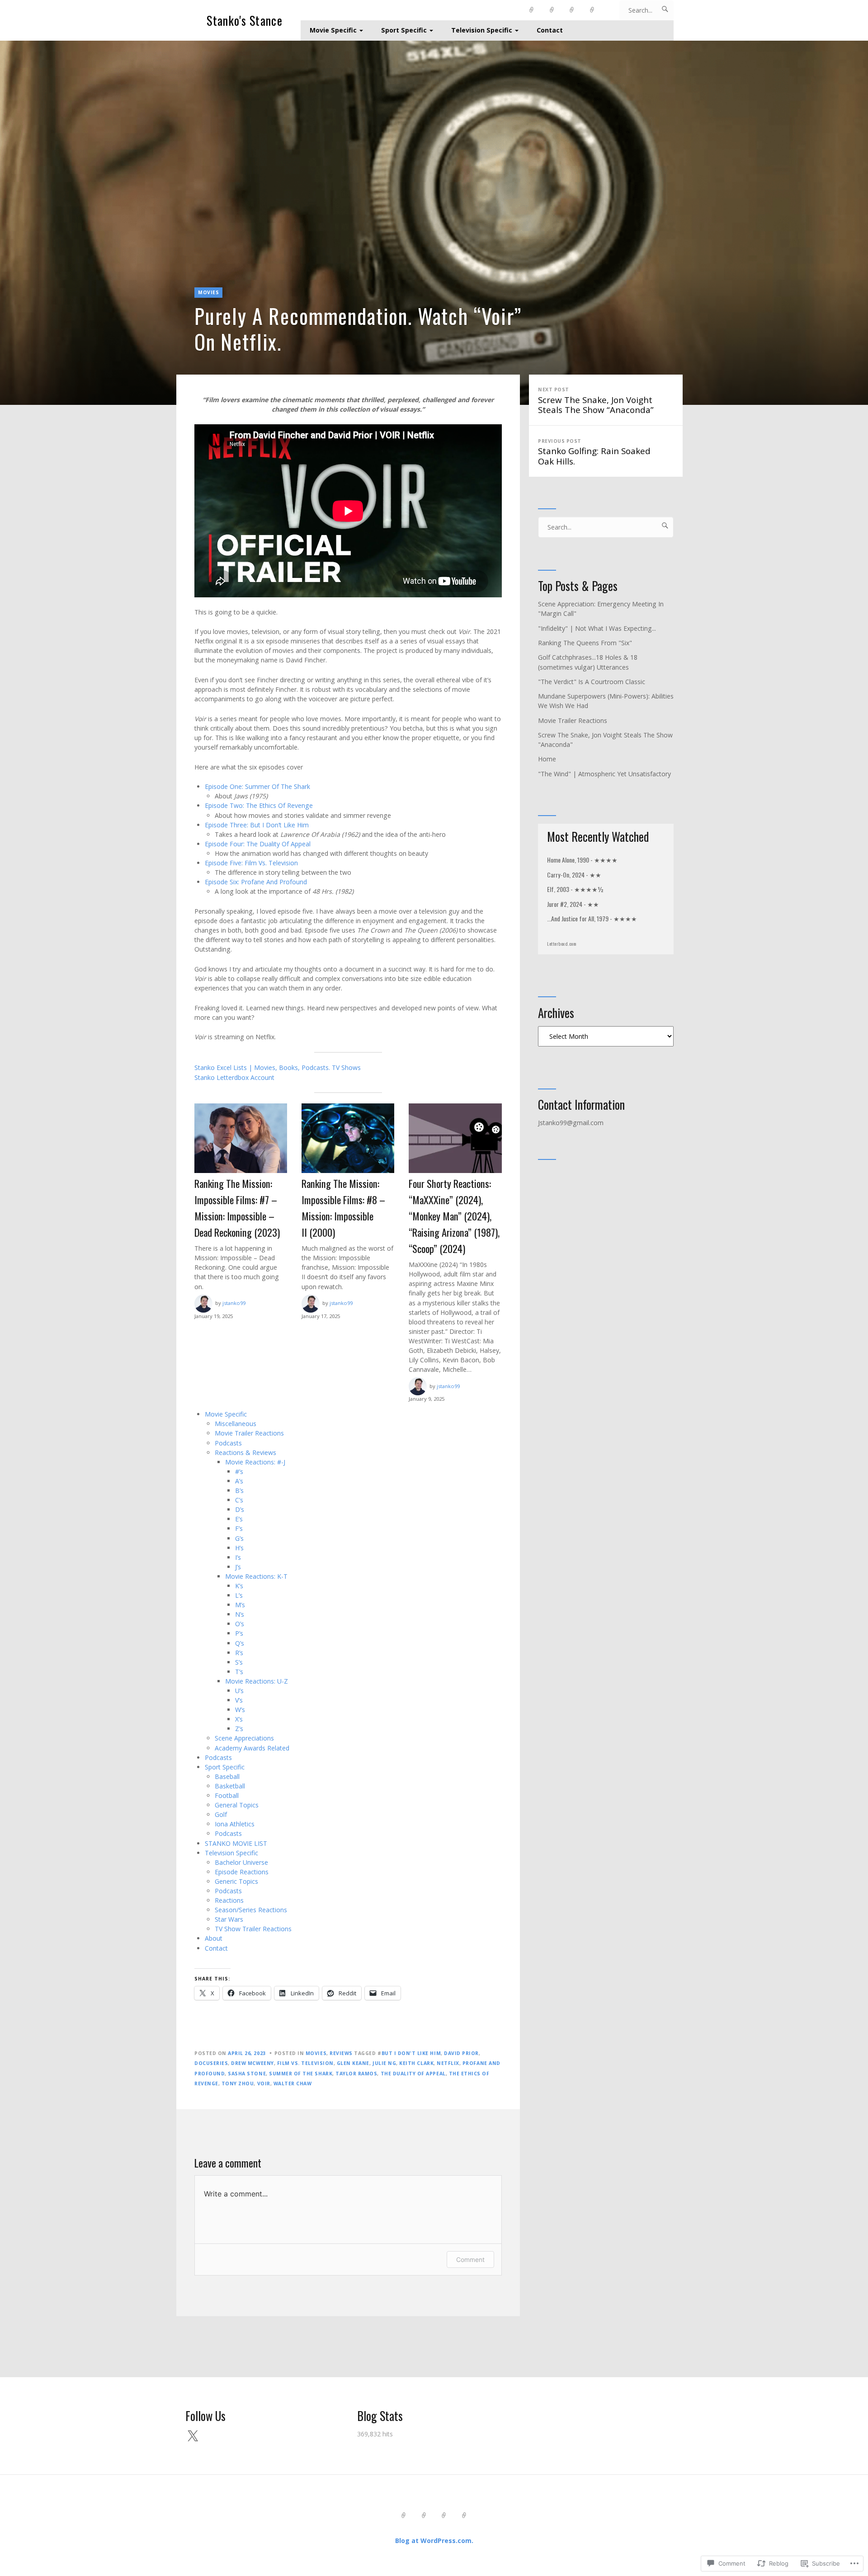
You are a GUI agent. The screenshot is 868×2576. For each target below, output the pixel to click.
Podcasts (228, 1443)
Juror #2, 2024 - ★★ (573, 904)
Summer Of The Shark (301, 2074)
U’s (239, 1691)
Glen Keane (353, 2063)
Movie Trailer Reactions (249, 1433)
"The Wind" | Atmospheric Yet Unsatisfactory (604, 774)
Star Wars (229, 1919)
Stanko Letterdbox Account (234, 1077)
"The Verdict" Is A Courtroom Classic (592, 682)
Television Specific (482, 30)
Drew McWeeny (252, 2063)
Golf (221, 1814)
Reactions (229, 1900)
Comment (470, 2259)
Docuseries (211, 2063)
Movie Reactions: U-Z (257, 1681)
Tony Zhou (238, 2083)
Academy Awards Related (252, 1748)
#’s (239, 1471)
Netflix (448, 2063)
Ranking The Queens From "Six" (585, 643)
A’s (239, 1481)
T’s (239, 1672)
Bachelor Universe (241, 1862)
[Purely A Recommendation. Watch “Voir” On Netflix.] (434, 223)
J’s (238, 1567)
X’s (239, 1719)
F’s (239, 1528)
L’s (239, 1595)
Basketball (230, 1786)
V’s (239, 1700)
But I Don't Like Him (411, 2053)
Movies (208, 292)
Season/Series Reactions (251, 1910)
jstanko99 (234, 1303)
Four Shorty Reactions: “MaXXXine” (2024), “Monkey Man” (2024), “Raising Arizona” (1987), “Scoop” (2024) (454, 1216)
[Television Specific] (572, 10)
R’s (239, 1653)
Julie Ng (384, 2063)
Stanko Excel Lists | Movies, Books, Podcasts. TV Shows (278, 1067)
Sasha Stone (247, 2074)
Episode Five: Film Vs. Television (251, 863)
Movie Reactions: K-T (256, 1576)
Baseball (227, 1776)
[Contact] (592, 10)
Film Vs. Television (305, 2063)
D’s (240, 1509)
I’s (238, 1557)
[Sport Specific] (552, 10)
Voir (264, 2083)
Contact (550, 30)
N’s (240, 1614)
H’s (239, 1548)
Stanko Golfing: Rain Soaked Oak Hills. (594, 452)
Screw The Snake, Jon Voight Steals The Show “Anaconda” (596, 401)
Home (547, 759)
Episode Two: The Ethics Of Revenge (259, 805)
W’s (240, 1710)
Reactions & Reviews (245, 1452)
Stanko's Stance (245, 21)
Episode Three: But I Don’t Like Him (257, 825)
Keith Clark (416, 2063)
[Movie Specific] (532, 10)
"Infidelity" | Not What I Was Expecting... (597, 628)
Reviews (341, 2053)
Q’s (240, 1643)
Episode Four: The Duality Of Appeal (258, 844)
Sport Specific (404, 30)
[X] (193, 2436)
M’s (240, 1605)
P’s (239, 1633)
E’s (239, 1519)
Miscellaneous (236, 1424)
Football (227, 1795)
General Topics (237, 1805)
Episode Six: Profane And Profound (256, 882)
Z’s (239, 1729)
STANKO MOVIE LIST (236, 1843)
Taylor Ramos (356, 2074)
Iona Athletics (235, 1824)
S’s (239, 1662)
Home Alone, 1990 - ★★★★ (582, 860)
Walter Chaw (293, 2083)
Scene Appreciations (244, 1738)
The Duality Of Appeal (413, 2074)
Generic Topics (236, 1881)
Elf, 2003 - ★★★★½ (575, 889)
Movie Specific (333, 30)
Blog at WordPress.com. (434, 2541)
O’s (240, 1624)
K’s (239, 1586)
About (214, 1938)
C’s (239, 1500)
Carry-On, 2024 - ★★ (574, 875)
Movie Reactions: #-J (255, 1462)
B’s (239, 1490)
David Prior (461, 2053)
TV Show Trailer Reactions (253, 1929)
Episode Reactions (242, 1872)
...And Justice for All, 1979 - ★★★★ (592, 918)
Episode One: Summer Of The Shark (257, 786)
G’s (239, 1538)
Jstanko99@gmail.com (571, 1123)
